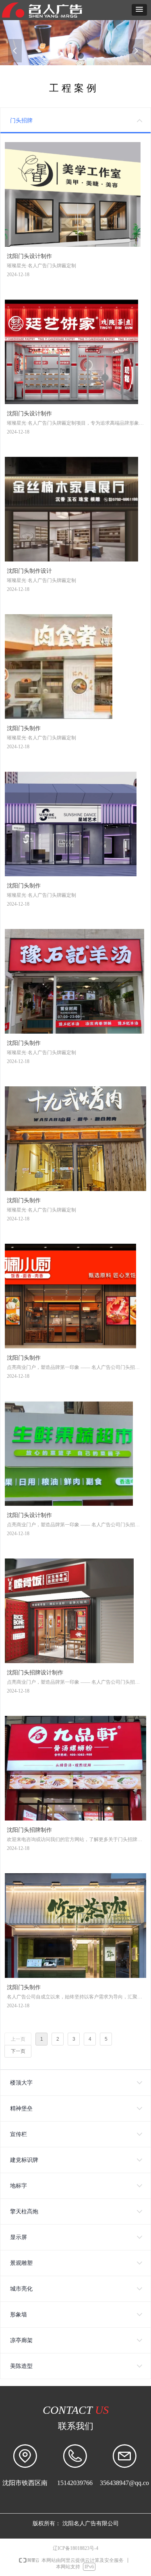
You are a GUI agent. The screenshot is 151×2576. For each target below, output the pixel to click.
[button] (139, 10)
